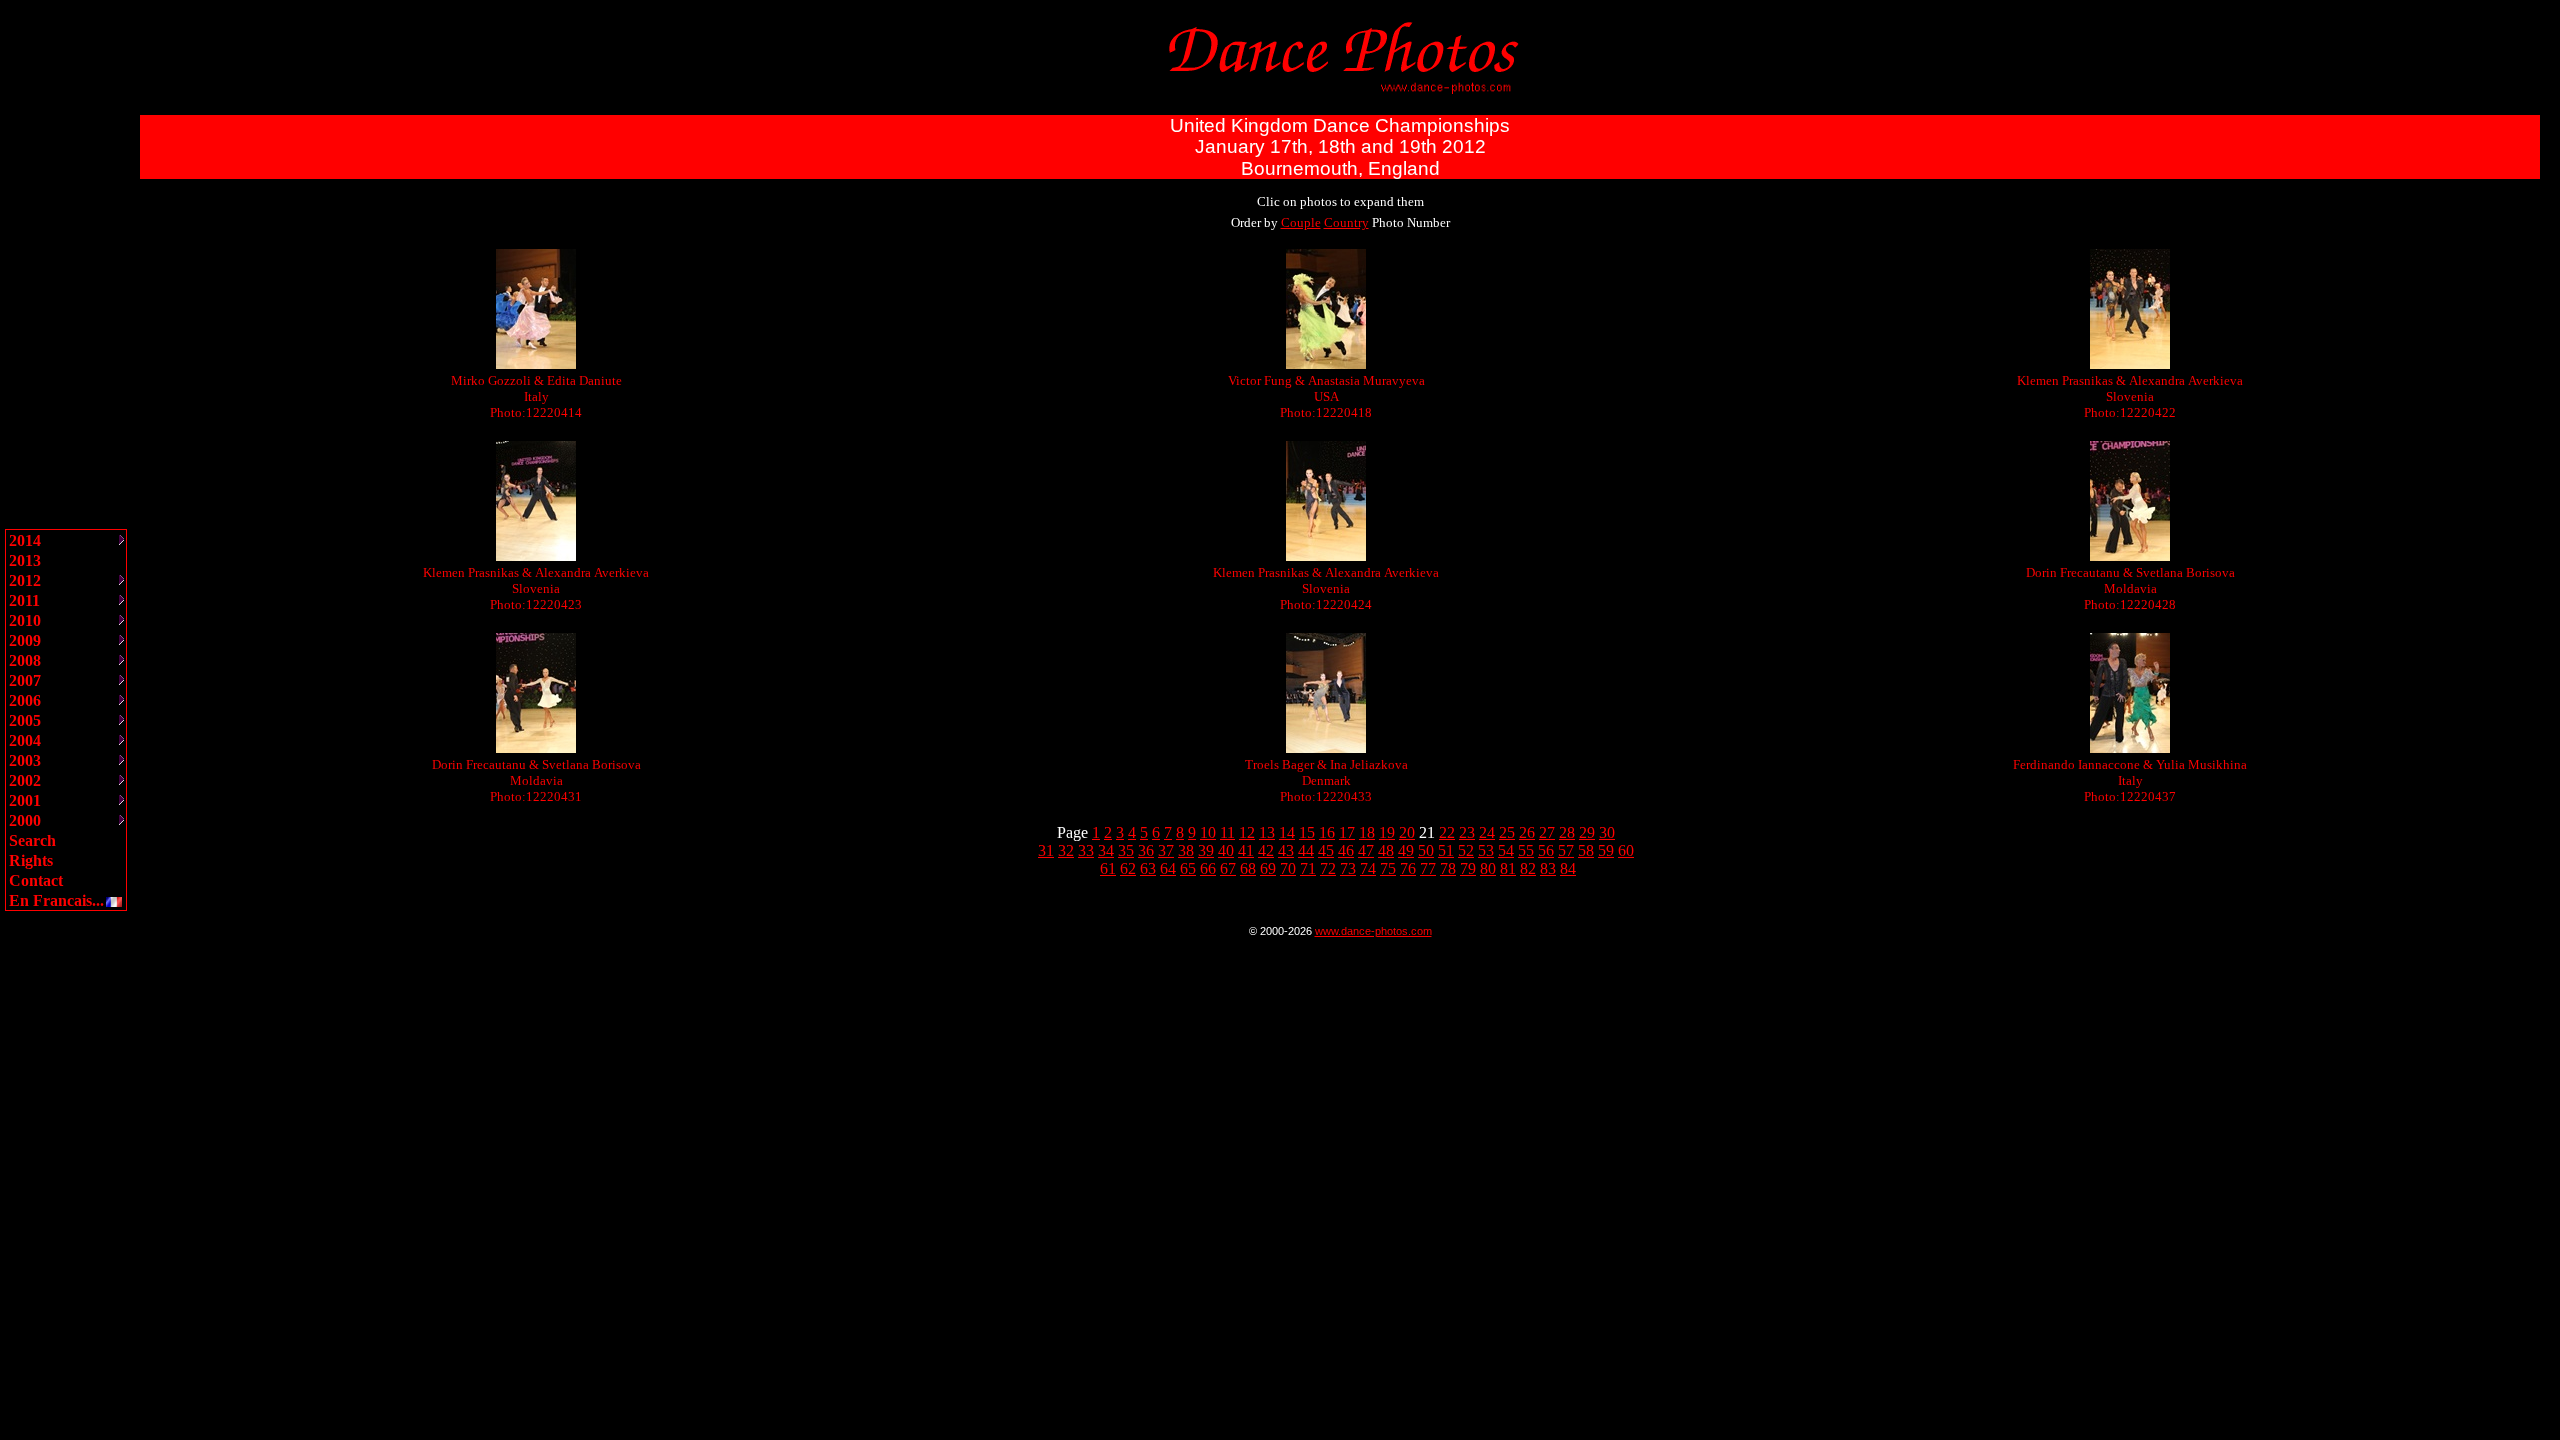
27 (1547, 832)
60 (1626, 850)
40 (1226, 850)
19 (1387, 832)
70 (1288, 868)
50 (1426, 850)
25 (1507, 832)
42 (1266, 850)
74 (1368, 868)
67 (1228, 868)
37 (1166, 850)
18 (1367, 832)
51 (1446, 850)
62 (1128, 868)
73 (1348, 868)
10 (1208, 832)
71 (1308, 868)
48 (1386, 850)
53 (1486, 850)
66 (1208, 868)
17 (1347, 832)
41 (1246, 850)
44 (1306, 850)
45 (1326, 850)
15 (1307, 832)
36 (1146, 850)
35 (1126, 850)
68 (1248, 868)
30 (1607, 832)
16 (1327, 832)
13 (1267, 832)
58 (1586, 850)
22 (1447, 832)
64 (1168, 868)
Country (1346, 222)
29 (1587, 832)
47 (1366, 850)
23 (1467, 832)
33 (1086, 850)
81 (1508, 868)
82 (1528, 868)
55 (1526, 850)
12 (1247, 832)
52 (1466, 850)
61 (1108, 868)
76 (1408, 868)
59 (1606, 850)
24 (1487, 832)
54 (1506, 850)
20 (1407, 832)
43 (1286, 850)
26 (1527, 832)
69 (1268, 868)
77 (1428, 868)
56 (1546, 850)
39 (1206, 850)
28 (1567, 832)
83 (1548, 868)
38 (1186, 850)
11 (1227, 832)
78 (1448, 868)
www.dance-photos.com (1373, 931)
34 (1106, 850)
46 (1346, 850)
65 (1188, 868)
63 (1148, 868)
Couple (1301, 222)
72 (1328, 868)
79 (1468, 868)
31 (1046, 850)
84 (1568, 868)
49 (1406, 850)
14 (1287, 832)
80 (1488, 868)
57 (1566, 850)
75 (1388, 868)
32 (1066, 850)
